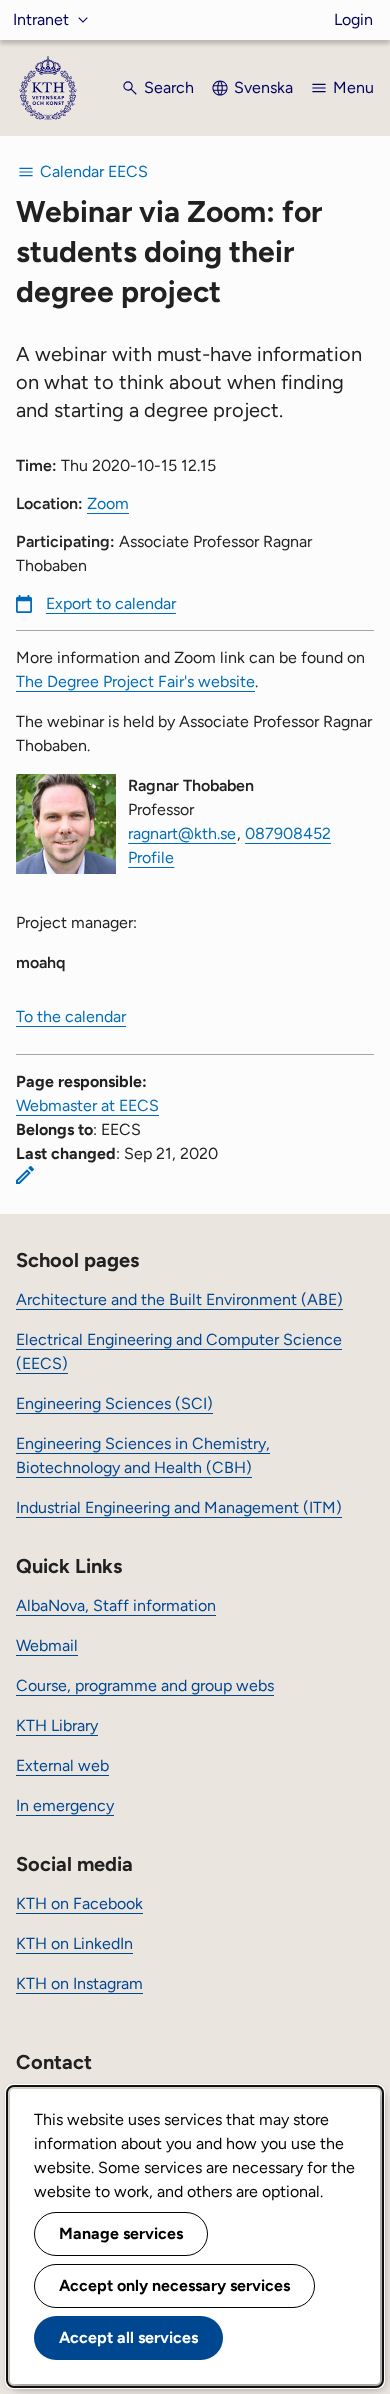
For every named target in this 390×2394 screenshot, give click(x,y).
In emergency (65, 1805)
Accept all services (128, 2337)
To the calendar (71, 1016)
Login (353, 19)
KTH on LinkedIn (74, 1943)
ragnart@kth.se (182, 833)
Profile (151, 857)
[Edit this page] (25, 1175)
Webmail (47, 1645)
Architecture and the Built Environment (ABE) (179, 1299)
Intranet (41, 19)
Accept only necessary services (174, 2285)
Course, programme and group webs (145, 1685)
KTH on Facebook (79, 1903)
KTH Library (57, 1725)
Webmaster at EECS (87, 1105)
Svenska (263, 87)
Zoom (108, 503)
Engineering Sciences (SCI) (114, 1403)
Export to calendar (111, 603)
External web (62, 1765)
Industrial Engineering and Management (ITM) (179, 1507)
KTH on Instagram (79, 1983)
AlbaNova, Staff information (116, 1605)
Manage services (121, 2233)
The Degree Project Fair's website (135, 681)
